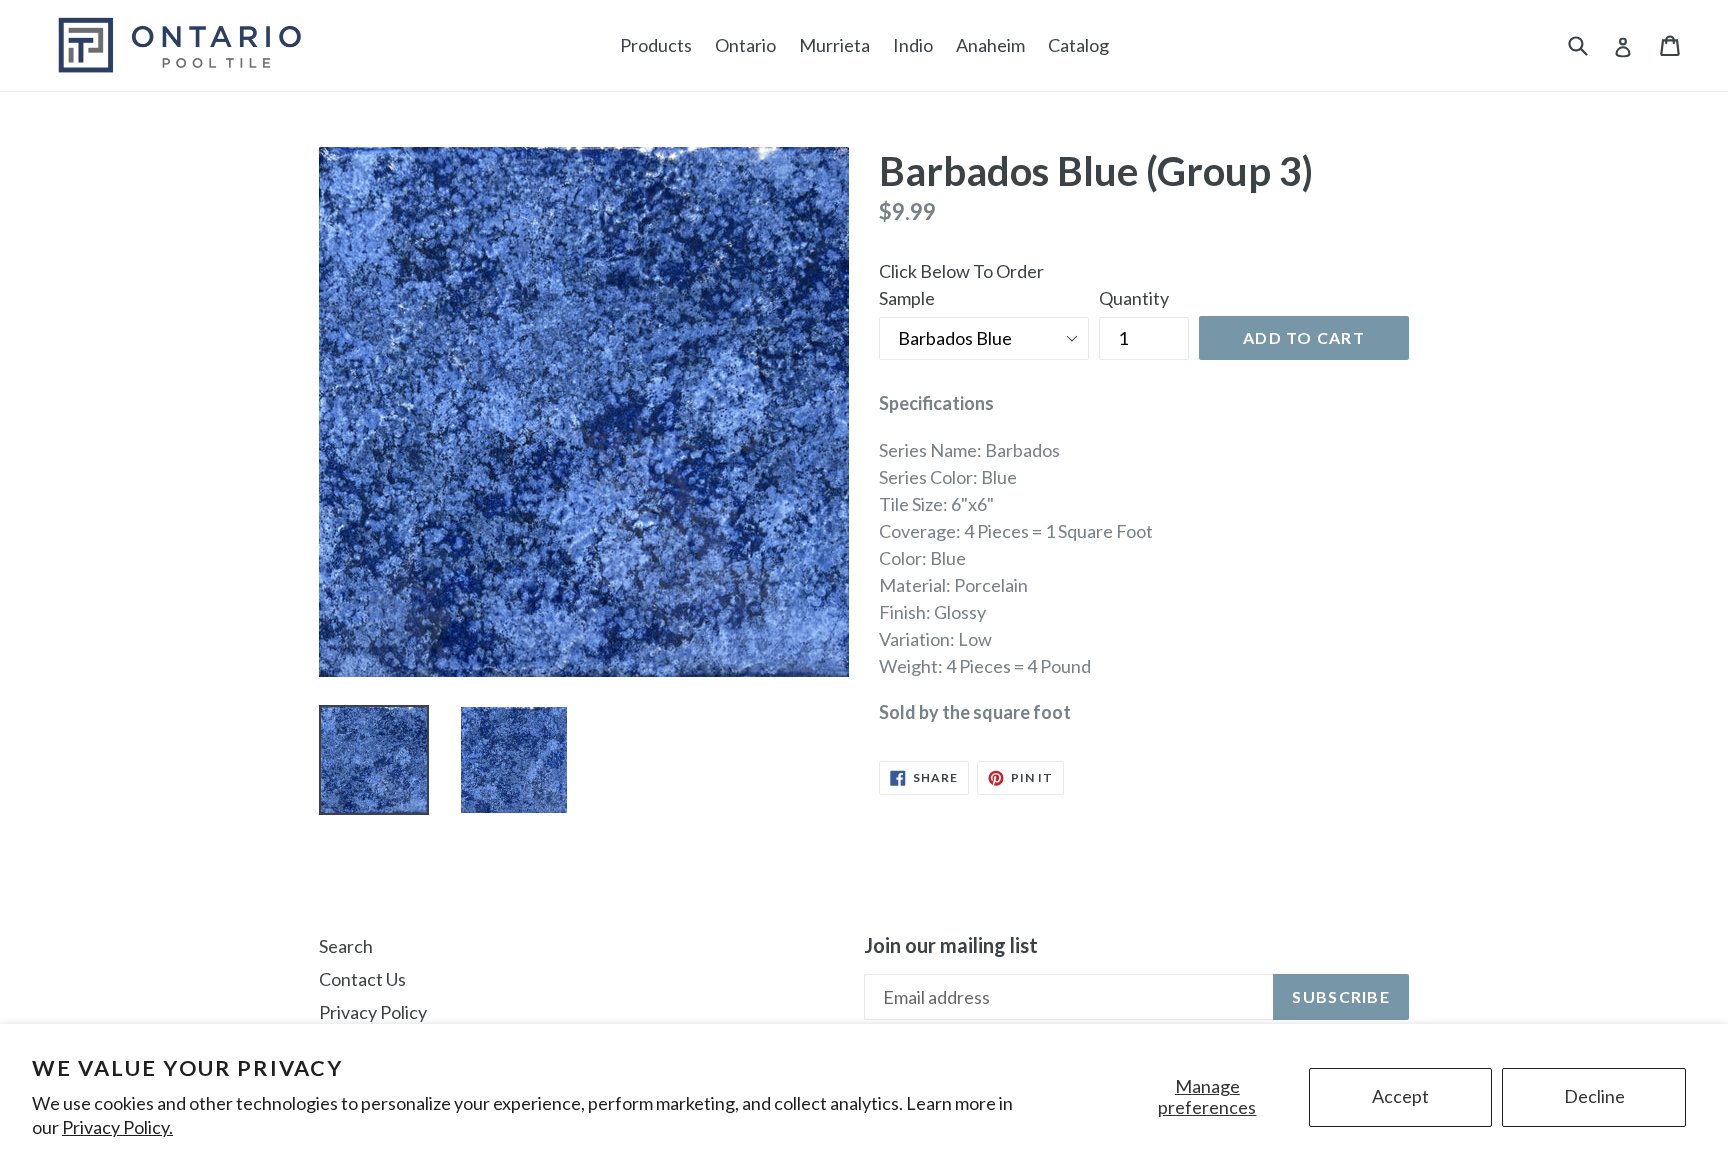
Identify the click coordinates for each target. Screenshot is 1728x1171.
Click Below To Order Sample (961, 284)
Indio (913, 45)
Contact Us (362, 979)
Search (346, 946)
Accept (1400, 1096)
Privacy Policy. (117, 1127)
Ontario (745, 45)
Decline (1594, 1096)
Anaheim (990, 45)
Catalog (1078, 45)
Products (656, 45)
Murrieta (834, 45)
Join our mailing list (951, 945)
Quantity (1134, 298)
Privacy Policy (373, 1012)
